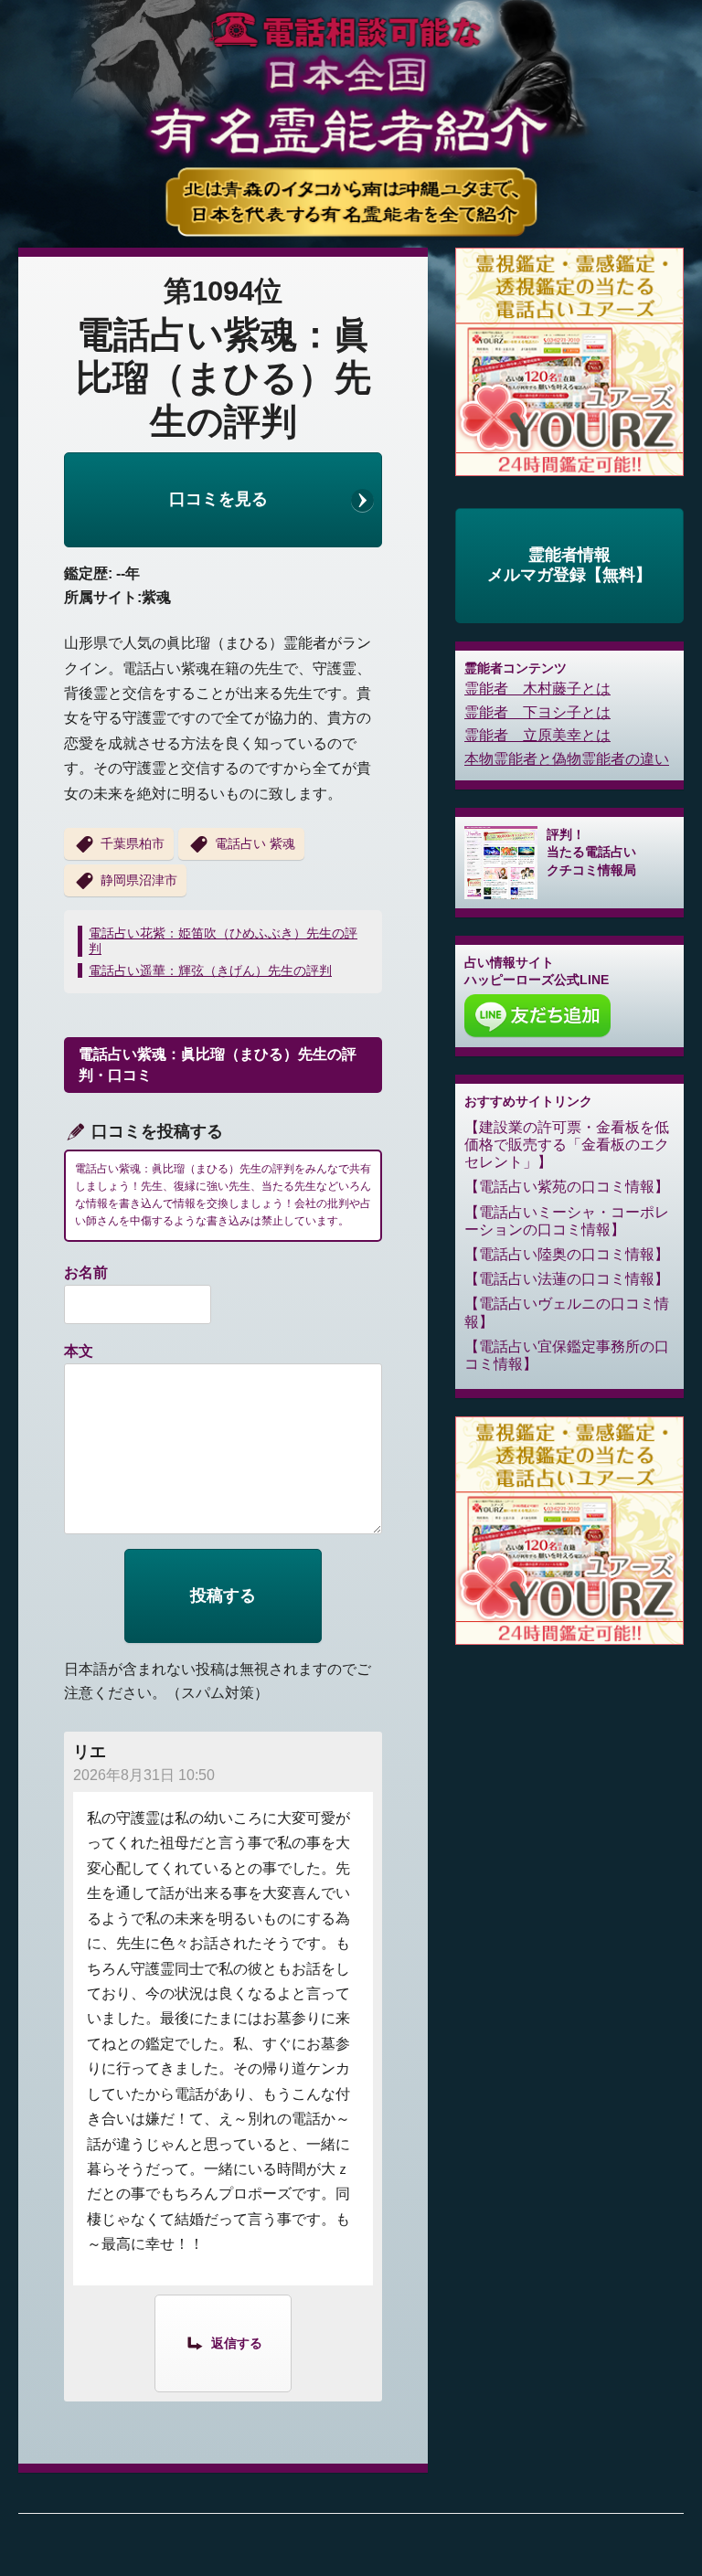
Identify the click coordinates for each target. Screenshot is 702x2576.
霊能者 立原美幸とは (537, 735)
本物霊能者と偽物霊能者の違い (567, 759)
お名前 (86, 1272)
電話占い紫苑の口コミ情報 (567, 1187)
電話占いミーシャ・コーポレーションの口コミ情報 (567, 1221)
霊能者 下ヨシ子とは (537, 712)
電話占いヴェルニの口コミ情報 (567, 1312)
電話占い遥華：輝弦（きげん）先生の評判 (210, 970)
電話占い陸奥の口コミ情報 (567, 1254)
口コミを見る (218, 499)
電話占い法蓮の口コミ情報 (567, 1279)
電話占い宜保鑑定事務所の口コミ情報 (567, 1355)
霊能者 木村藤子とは (537, 689)
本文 (79, 1351)
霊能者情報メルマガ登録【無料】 (569, 565)
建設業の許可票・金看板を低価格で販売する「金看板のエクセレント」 (567, 1145)
